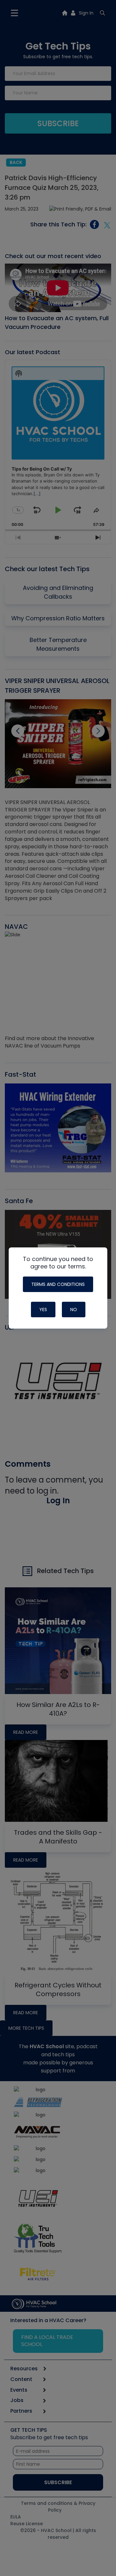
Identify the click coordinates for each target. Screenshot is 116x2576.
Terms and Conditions (58, 1284)
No (74, 1310)
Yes (43, 1310)
